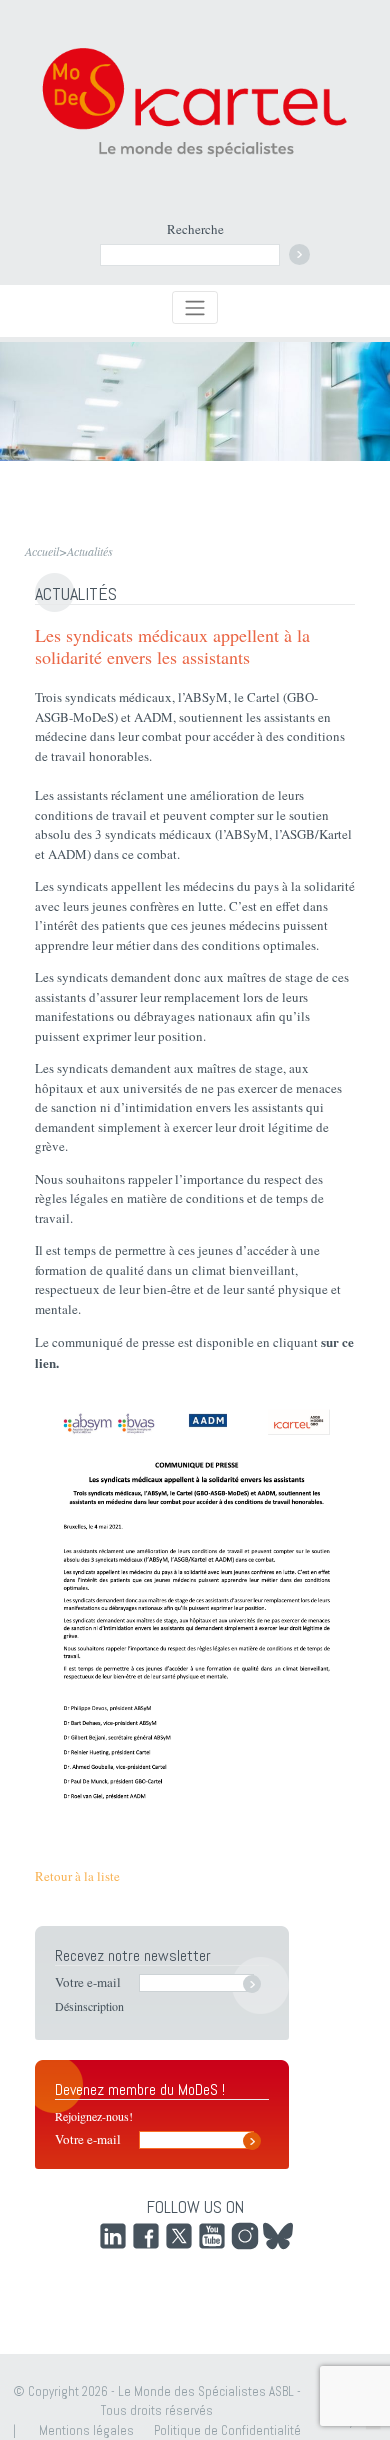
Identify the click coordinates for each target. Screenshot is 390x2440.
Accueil (42, 551)
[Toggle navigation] (195, 307)
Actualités (90, 551)
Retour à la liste (77, 1876)
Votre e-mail (88, 1982)
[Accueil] (195, 101)
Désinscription (89, 2006)
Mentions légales (86, 2430)
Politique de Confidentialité (227, 2430)
